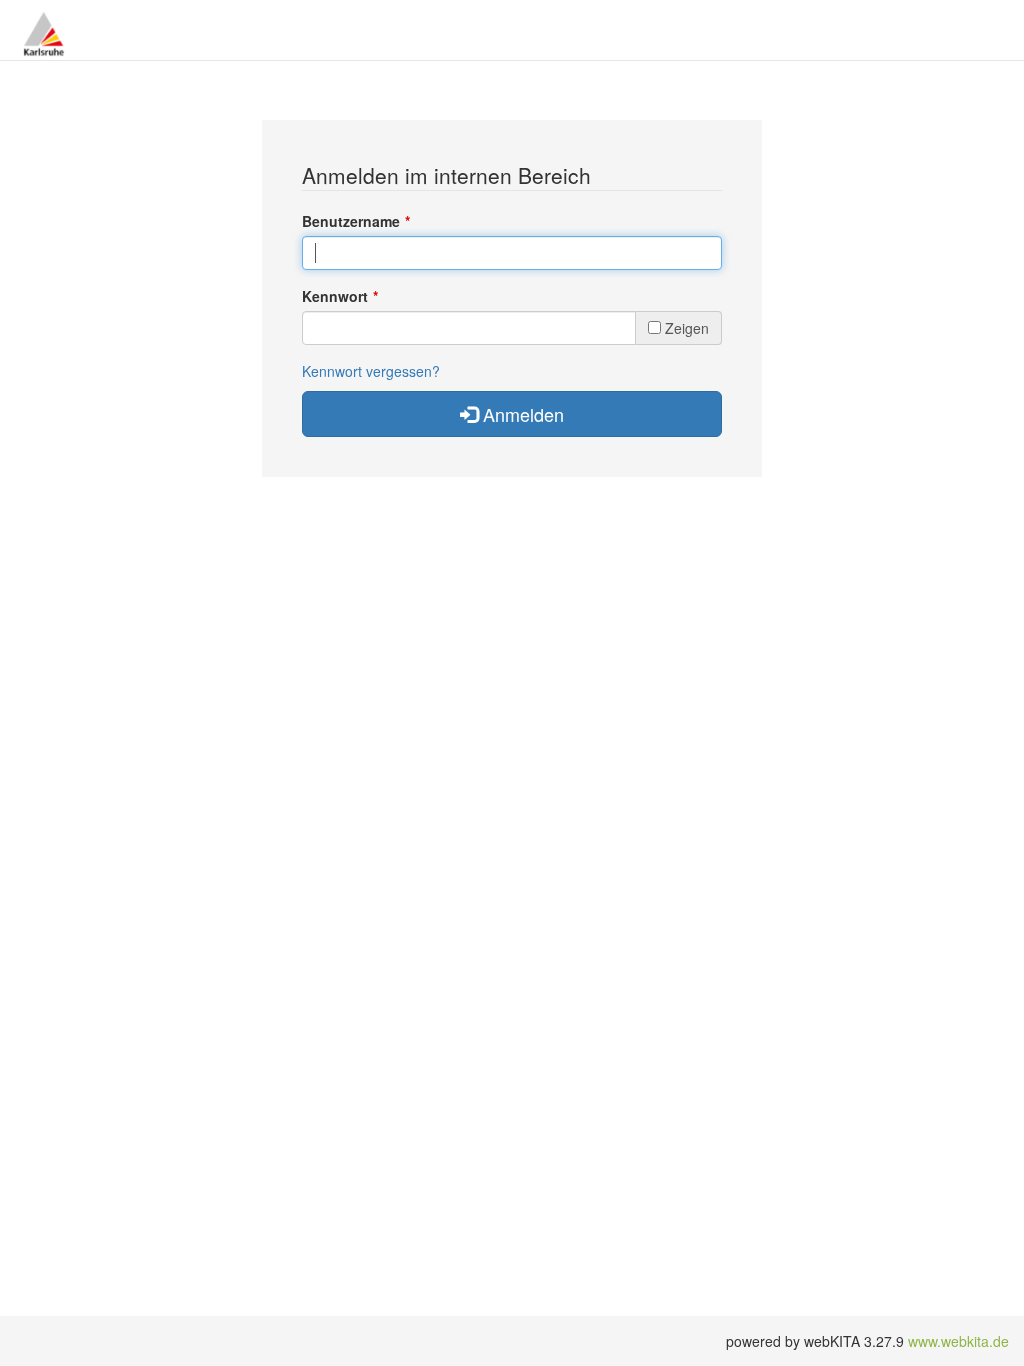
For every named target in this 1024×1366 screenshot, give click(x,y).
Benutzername (351, 221)
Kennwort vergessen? (371, 371)
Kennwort (335, 296)
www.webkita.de (958, 1341)
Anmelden (521, 414)
